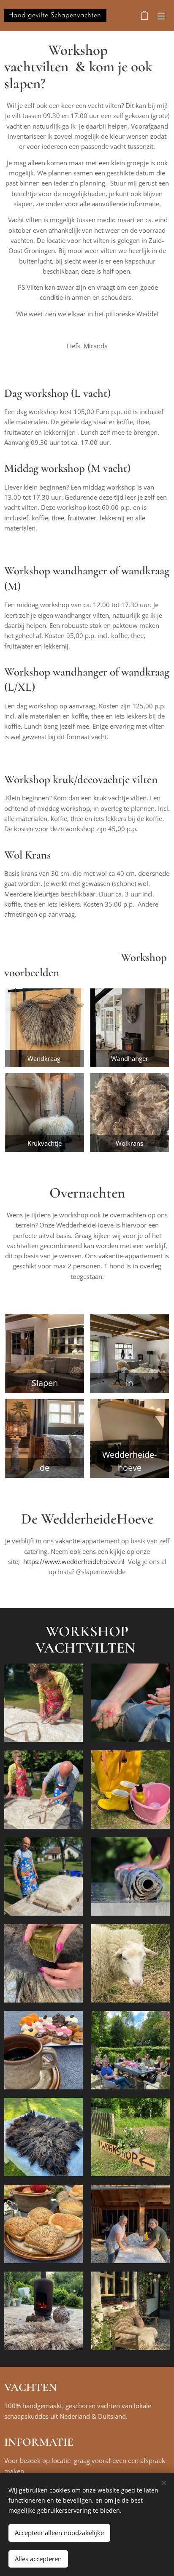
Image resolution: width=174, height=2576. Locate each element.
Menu (161, 16)
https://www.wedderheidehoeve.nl (74, 1561)
